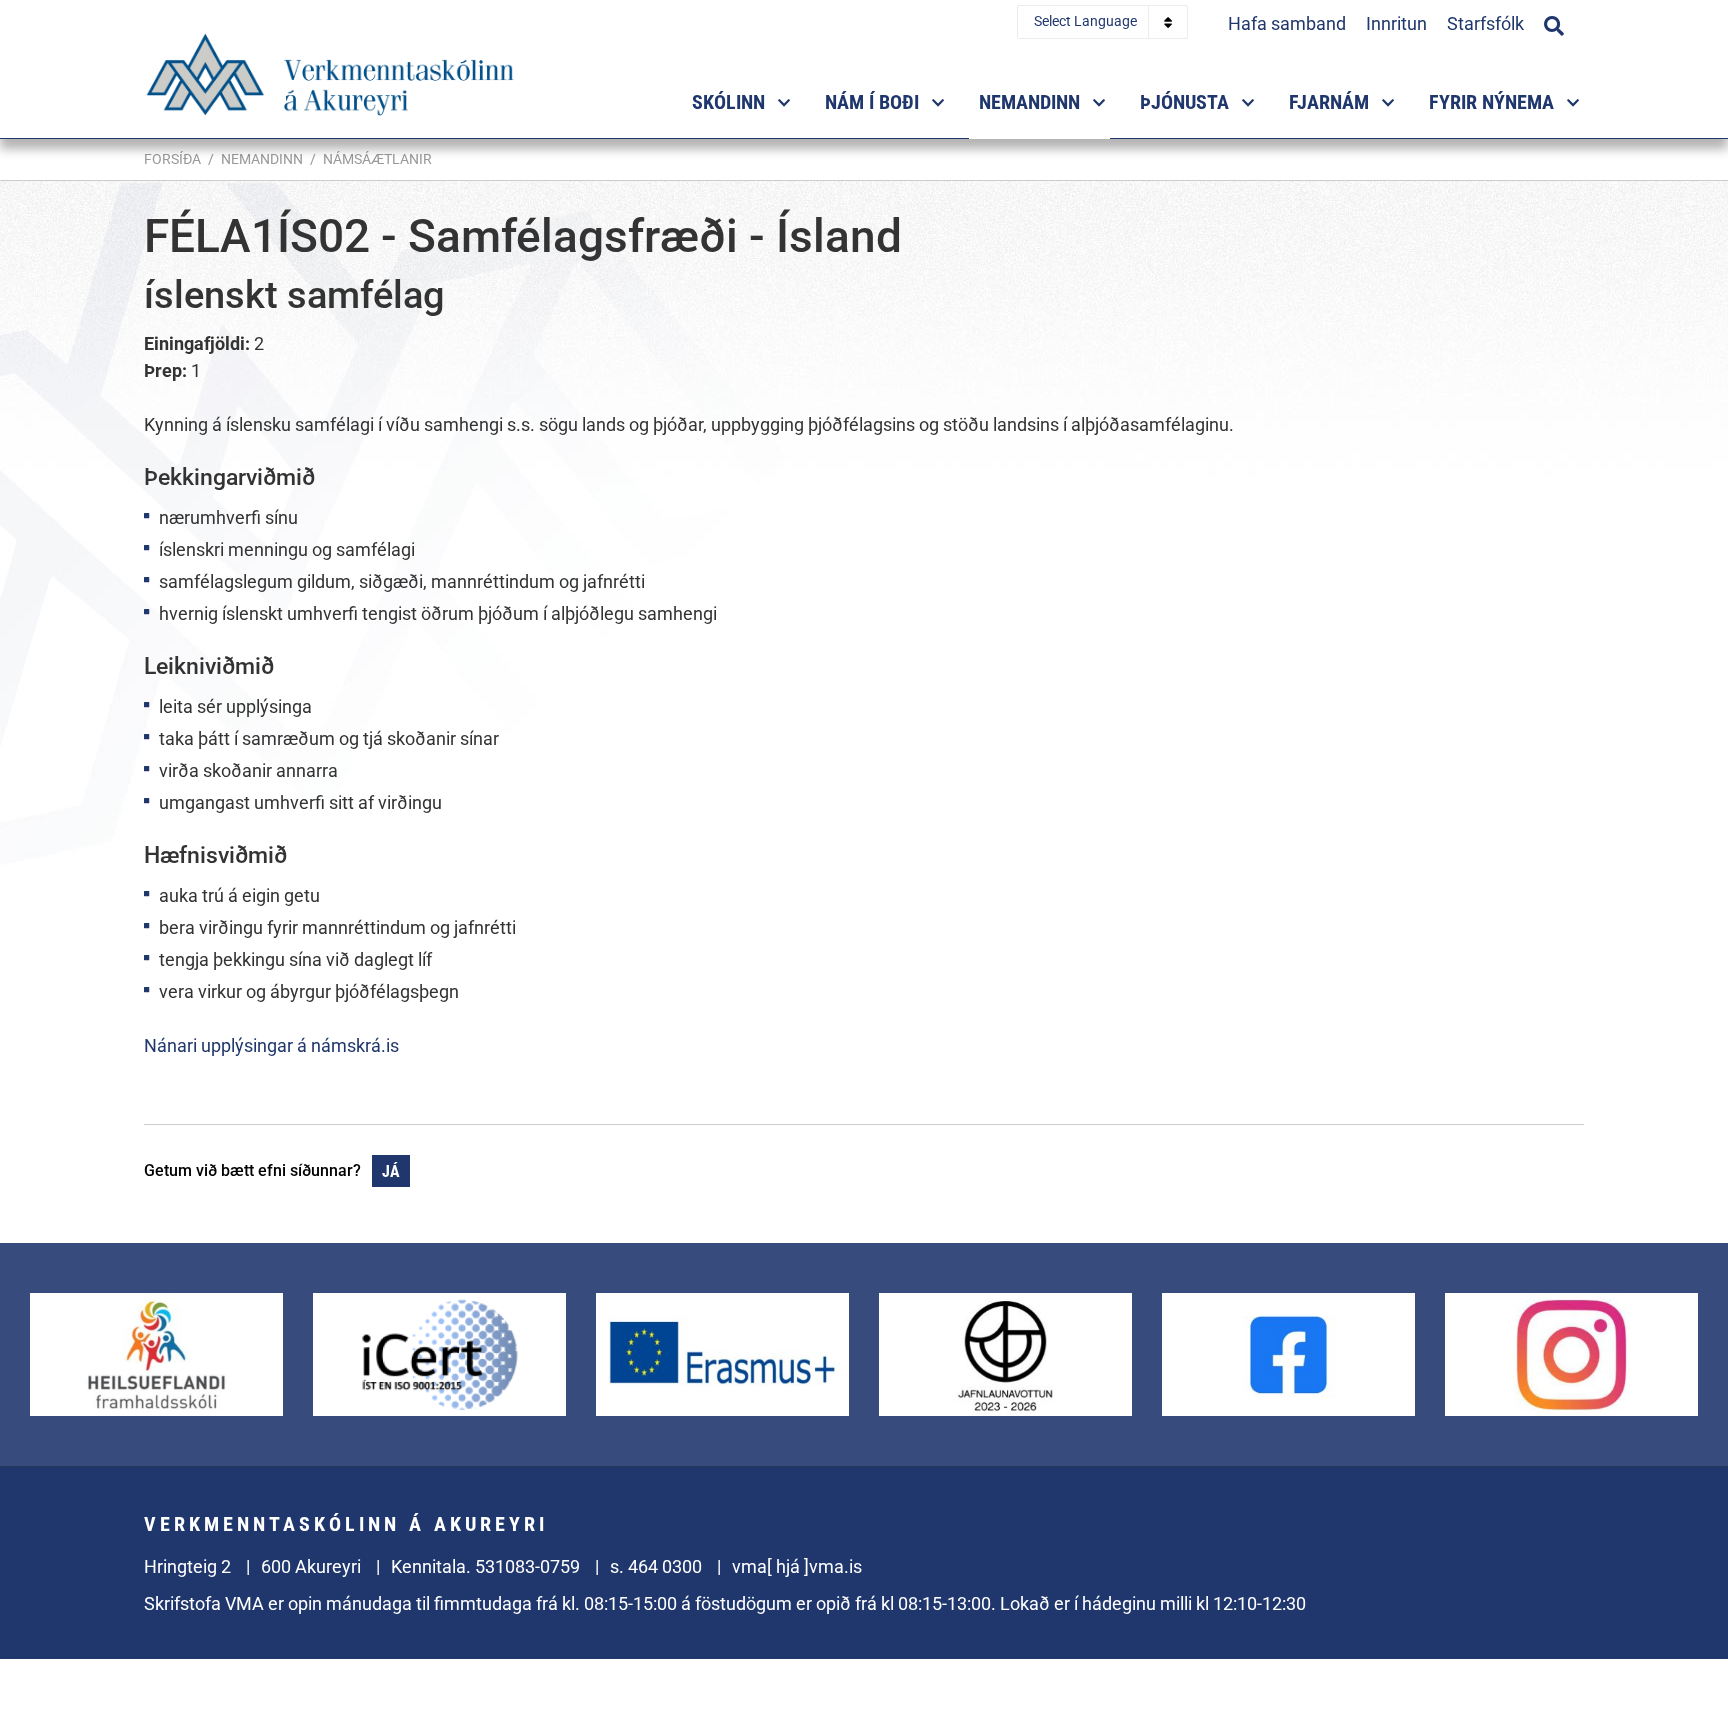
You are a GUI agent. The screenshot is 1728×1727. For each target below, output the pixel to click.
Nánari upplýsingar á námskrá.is (271, 1045)
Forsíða (172, 159)
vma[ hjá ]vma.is (797, 1566)
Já (391, 1171)
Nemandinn (262, 159)
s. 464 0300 (656, 1566)
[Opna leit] (1554, 23)
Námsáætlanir (377, 159)
